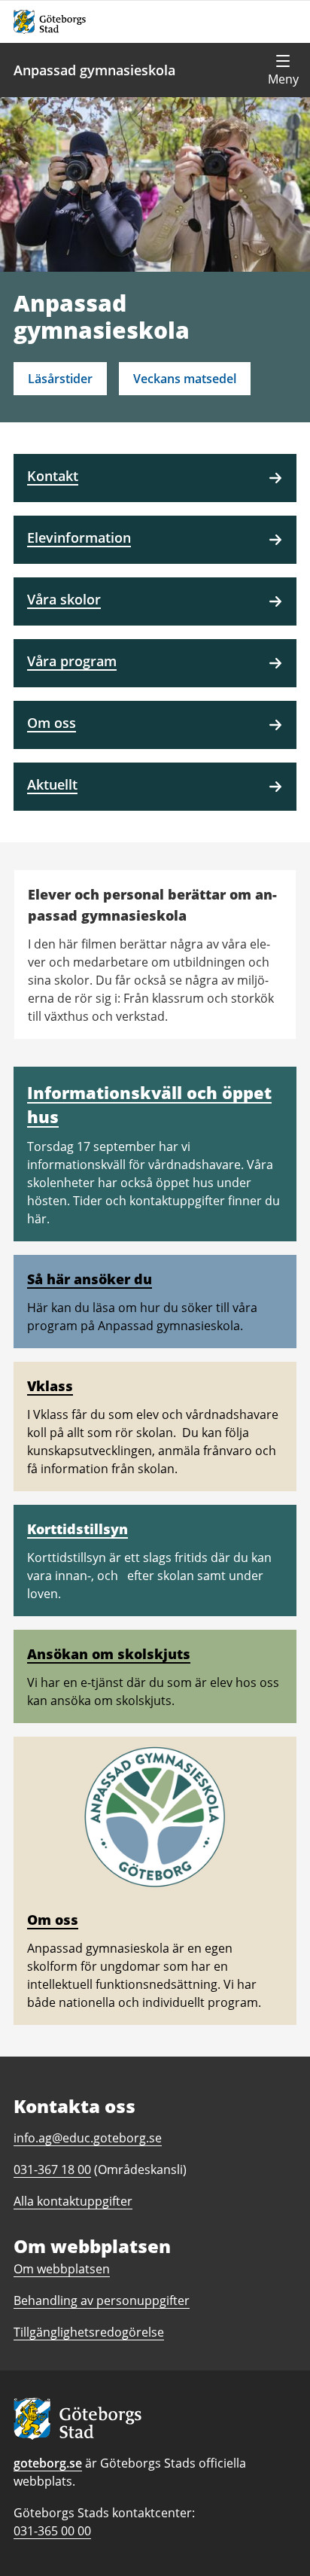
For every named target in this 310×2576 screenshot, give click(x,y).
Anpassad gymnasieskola (94, 70)
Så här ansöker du (90, 1279)
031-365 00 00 (52, 2531)
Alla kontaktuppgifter (73, 2201)
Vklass (50, 1386)
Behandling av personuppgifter (102, 2300)
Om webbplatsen (62, 2269)
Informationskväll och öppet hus (149, 1104)
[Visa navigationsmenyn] (283, 70)
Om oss (53, 1920)
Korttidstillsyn (77, 1529)
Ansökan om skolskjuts (109, 1654)
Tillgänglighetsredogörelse (89, 2332)
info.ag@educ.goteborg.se (88, 2138)
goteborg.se (48, 2463)
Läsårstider (60, 379)
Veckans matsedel (185, 379)
